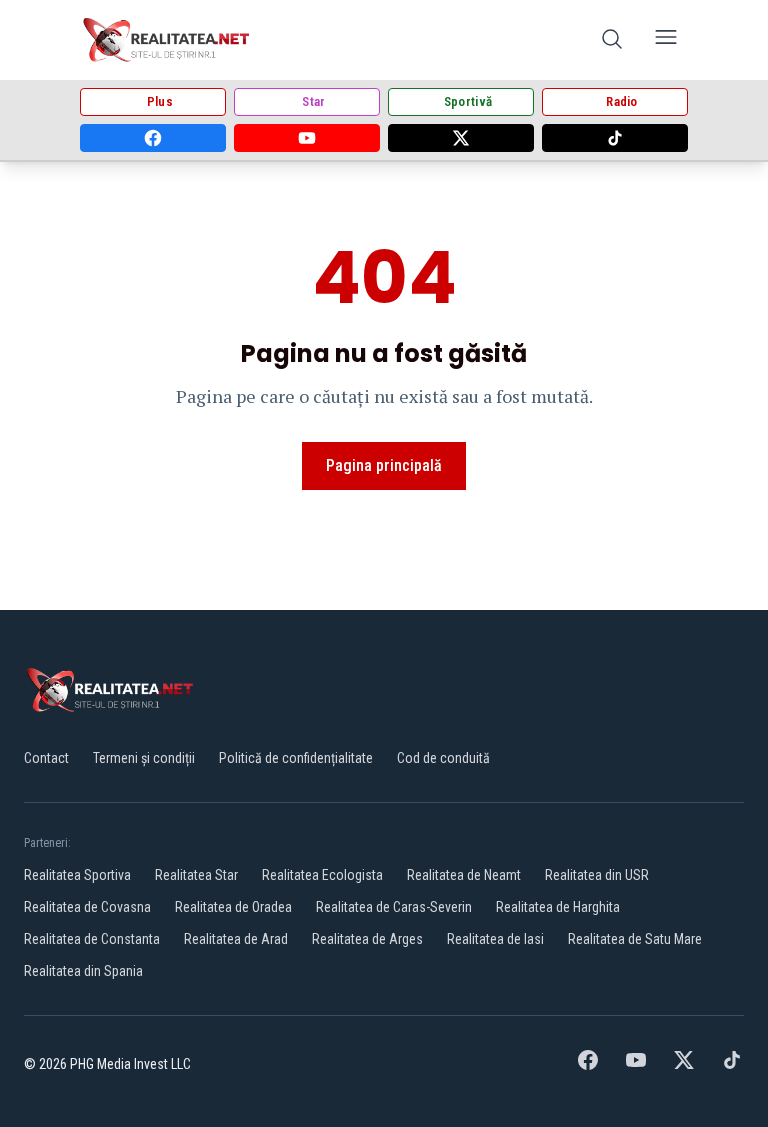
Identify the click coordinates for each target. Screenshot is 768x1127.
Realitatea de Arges (367, 939)
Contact (46, 758)
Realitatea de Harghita (558, 907)
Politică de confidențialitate (296, 758)
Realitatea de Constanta (92, 939)
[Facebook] (153, 138)
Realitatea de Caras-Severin (394, 907)
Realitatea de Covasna (87, 907)
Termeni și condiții (144, 758)
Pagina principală (384, 465)
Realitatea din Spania (83, 971)
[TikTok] (615, 138)
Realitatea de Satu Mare (635, 939)
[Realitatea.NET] (167, 40)
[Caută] (612, 40)
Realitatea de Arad (236, 939)
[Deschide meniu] (666, 40)
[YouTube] (307, 138)
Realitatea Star (196, 875)
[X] (461, 138)
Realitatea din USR (597, 875)
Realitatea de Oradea (233, 907)
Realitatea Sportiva (77, 875)
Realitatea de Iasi (495, 939)
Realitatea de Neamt (464, 875)
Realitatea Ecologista (322, 875)
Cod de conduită (443, 758)
